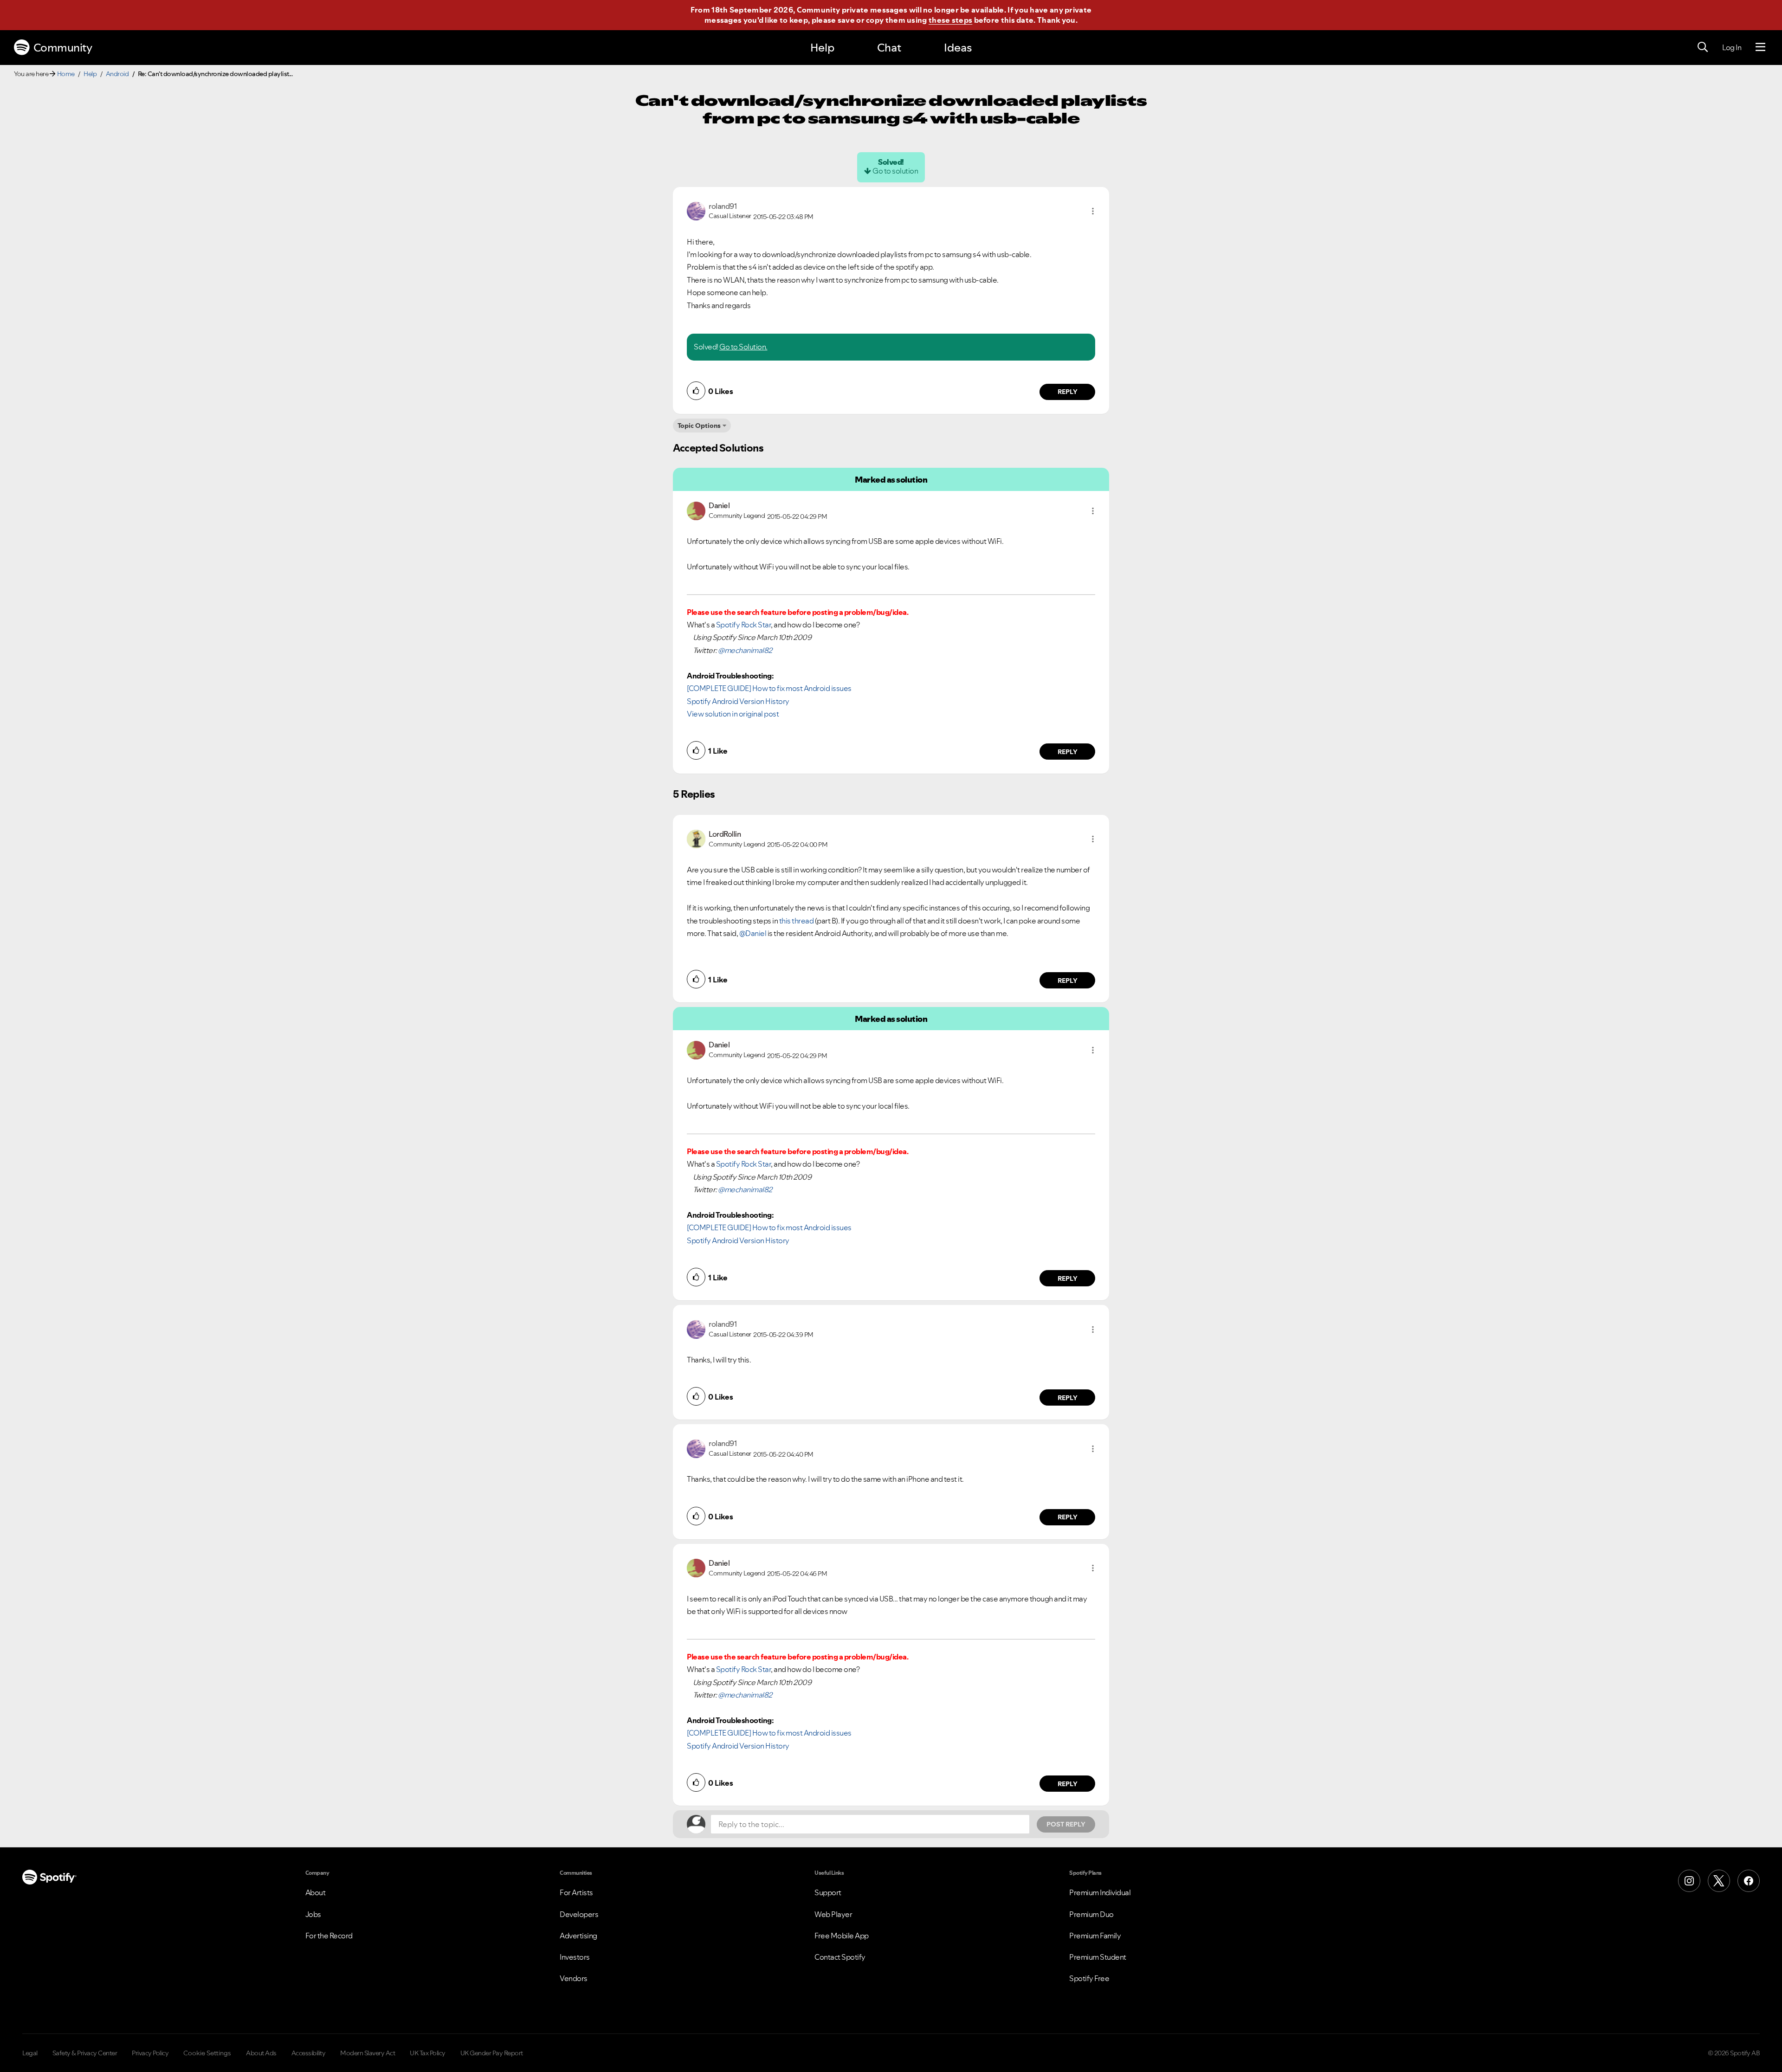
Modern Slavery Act (368, 2053)
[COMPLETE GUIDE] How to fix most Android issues (769, 688)
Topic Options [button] (699, 426)
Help (822, 48)
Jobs (313, 1914)
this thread (797, 921)
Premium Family (1095, 1936)
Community (63, 48)
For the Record (329, 1936)
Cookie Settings (207, 2053)
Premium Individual (1100, 1892)
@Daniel (753, 933)
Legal (30, 2053)
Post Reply (1066, 1824)
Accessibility (309, 2053)
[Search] (1703, 47)
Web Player (833, 1914)
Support (828, 1892)
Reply (1068, 392)
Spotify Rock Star (744, 625)
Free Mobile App (842, 1936)
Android (117, 74)
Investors (575, 1957)
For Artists (576, 1892)
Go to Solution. (743, 347)
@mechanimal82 (745, 650)
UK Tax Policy (428, 2053)
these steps (950, 20)
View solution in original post (733, 714)
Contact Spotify (840, 1957)
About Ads (261, 2053)
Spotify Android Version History (738, 701)
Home (66, 74)
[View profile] (696, 210)
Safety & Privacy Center (85, 2053)
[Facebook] (1749, 1881)
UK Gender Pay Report (492, 2053)
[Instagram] (1689, 1881)
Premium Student (1098, 1957)
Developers (579, 1914)
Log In (1732, 47)
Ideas (958, 48)
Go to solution (895, 171)
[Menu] (1760, 47)
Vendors (574, 1978)
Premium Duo (1091, 1914)
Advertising (578, 1936)
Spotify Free (1089, 1978)
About (316, 1892)
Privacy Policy (150, 2053)
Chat (889, 48)
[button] (1093, 211)
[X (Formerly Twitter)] (1719, 1881)
